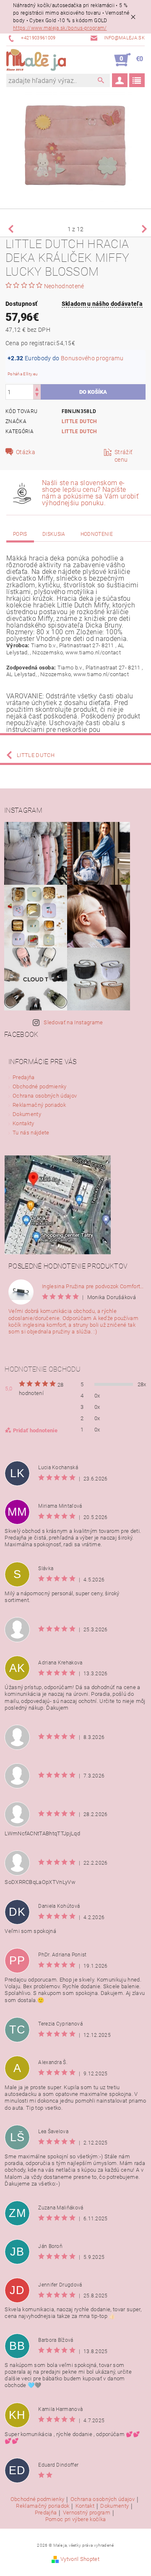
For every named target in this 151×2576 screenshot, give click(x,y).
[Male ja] (36, 60)
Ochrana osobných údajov (45, 1096)
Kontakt (85, 2506)
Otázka (26, 452)
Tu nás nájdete (31, 1133)
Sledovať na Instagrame (73, 1022)
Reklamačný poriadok (39, 1105)
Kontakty (23, 1123)
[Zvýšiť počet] (37, 388)
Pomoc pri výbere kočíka (75, 2519)
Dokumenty (27, 1114)
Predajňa (24, 1077)
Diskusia (54, 534)
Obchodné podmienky (40, 1086)
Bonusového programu (92, 358)
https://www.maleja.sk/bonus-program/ (60, 28)
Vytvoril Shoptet (80, 2559)
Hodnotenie (97, 534)
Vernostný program (87, 2513)
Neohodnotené (64, 286)
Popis (20, 534)
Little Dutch (79, 421)
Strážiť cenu (124, 456)
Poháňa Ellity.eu (23, 374)
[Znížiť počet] (37, 396)
